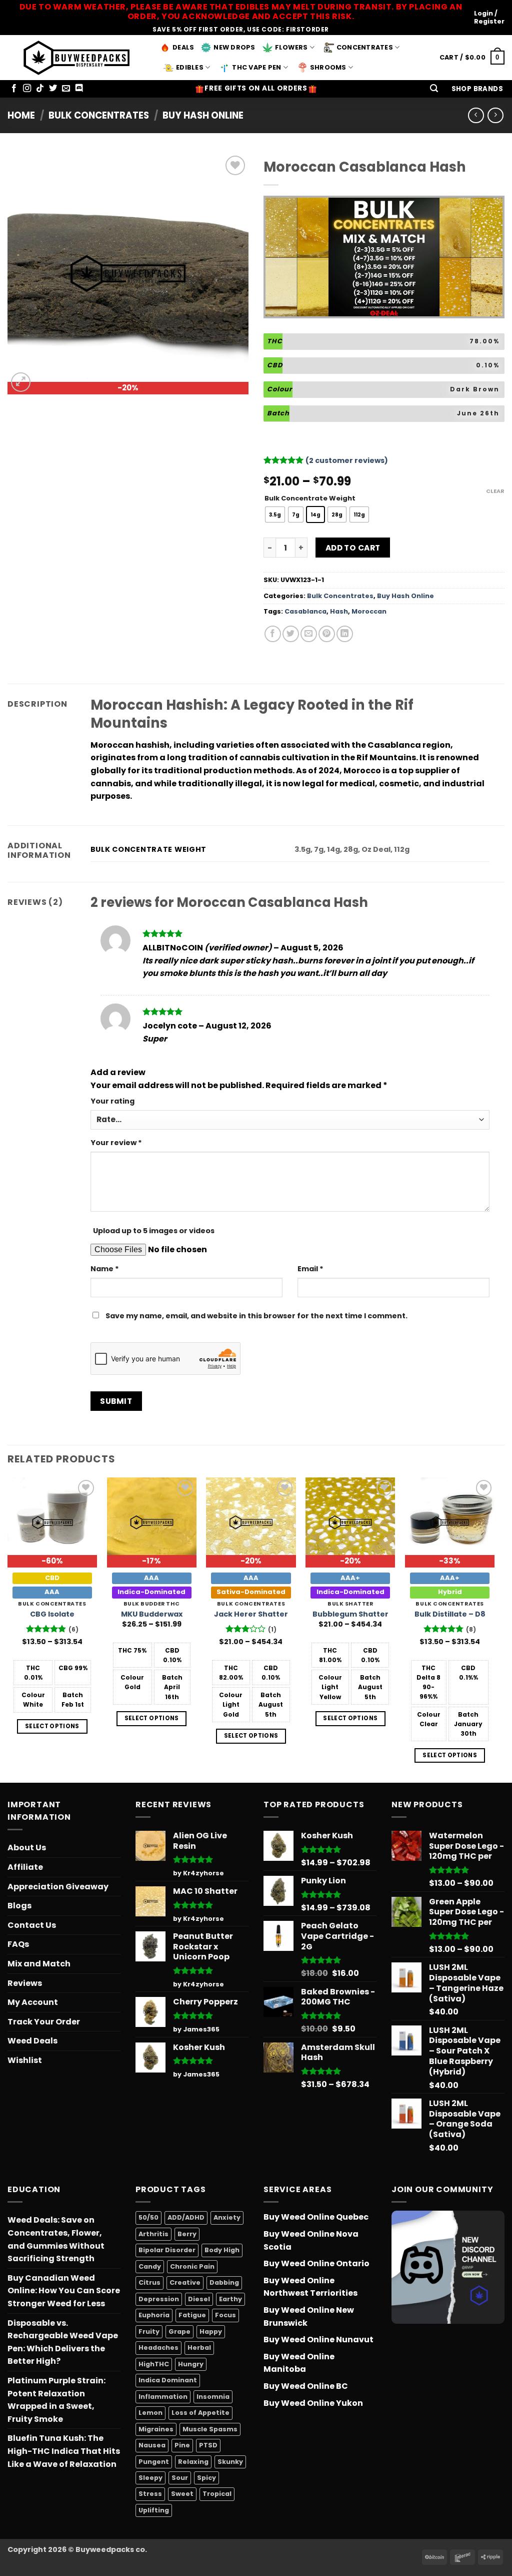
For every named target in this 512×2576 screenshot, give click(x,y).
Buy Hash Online (203, 115)
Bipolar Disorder (167, 2250)
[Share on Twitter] (291, 634)
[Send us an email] (66, 89)
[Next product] (476, 115)
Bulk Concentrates (99, 115)
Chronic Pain (192, 2266)
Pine (182, 2445)
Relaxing (193, 2462)
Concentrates (365, 47)
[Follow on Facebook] (14, 89)
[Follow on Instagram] (27, 89)
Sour (180, 2478)
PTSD (208, 2445)
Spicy (206, 2478)
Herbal (199, 2348)
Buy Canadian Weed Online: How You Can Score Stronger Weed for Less (64, 2291)
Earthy (230, 2299)
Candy (150, 2266)
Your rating (112, 1101)
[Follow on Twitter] (53, 89)
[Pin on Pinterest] (327, 634)
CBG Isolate (52, 1614)
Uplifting (154, 2510)
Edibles (190, 67)
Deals (183, 47)
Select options (52, 1726)
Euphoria (154, 2315)
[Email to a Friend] (309, 634)
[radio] (275, 514)
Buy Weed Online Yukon (313, 2403)
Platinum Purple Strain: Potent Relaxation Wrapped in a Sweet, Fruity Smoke (56, 2400)
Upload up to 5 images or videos (154, 1231)
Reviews (25, 1983)
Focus (225, 2315)
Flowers (291, 47)
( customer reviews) (347, 460)
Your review (116, 1143)
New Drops (234, 47)
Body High (222, 2250)
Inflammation (163, 2397)
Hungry (191, 2364)
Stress (150, 2494)
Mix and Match (39, 1964)
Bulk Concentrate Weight (310, 498)
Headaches (158, 2348)
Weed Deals (32, 2041)
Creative (185, 2282)
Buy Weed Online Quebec (316, 2217)
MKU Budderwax (152, 1614)
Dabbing (224, 2282)
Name (105, 1269)
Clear (495, 491)
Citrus (149, 2282)
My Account (33, 2002)
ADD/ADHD (186, 2217)
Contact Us (32, 1925)
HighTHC (154, 2364)
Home (21, 115)
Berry (187, 2234)
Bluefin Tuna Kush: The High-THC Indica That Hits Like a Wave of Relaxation (64, 2451)
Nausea (152, 2445)
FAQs (18, 1944)
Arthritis (153, 2234)
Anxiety (227, 2217)
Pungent (154, 2462)
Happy (211, 2332)
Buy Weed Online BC (306, 2386)
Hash (339, 611)
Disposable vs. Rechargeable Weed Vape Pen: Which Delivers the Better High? (63, 2342)
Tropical (217, 2494)
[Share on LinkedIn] (345, 634)
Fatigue (192, 2315)
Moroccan (369, 611)
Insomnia (213, 2397)
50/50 (148, 2217)
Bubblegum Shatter (350, 1614)
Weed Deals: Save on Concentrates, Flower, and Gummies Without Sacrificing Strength (56, 2239)
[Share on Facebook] (273, 634)
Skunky (230, 2462)
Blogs (19, 1906)
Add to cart (353, 548)
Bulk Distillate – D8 (450, 1614)
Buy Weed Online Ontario (316, 2263)
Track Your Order (44, 2022)
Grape (179, 2332)
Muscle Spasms (210, 2429)
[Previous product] (495, 115)
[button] (434, 89)
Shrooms (328, 67)
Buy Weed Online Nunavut (318, 2340)
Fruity (149, 2332)
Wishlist (25, 2060)
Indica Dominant (168, 2380)
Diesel (199, 2299)
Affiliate (25, 1867)
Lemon (150, 2413)
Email (310, 1269)
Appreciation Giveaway (58, 1887)
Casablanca (305, 611)
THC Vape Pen (256, 67)
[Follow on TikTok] (40, 89)
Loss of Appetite (200, 2413)
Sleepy (150, 2478)
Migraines (156, 2429)
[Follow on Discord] (79, 89)
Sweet (182, 2494)
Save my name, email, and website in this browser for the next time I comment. (256, 1316)
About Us (27, 1848)
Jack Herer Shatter (251, 1614)
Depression (159, 2299)
